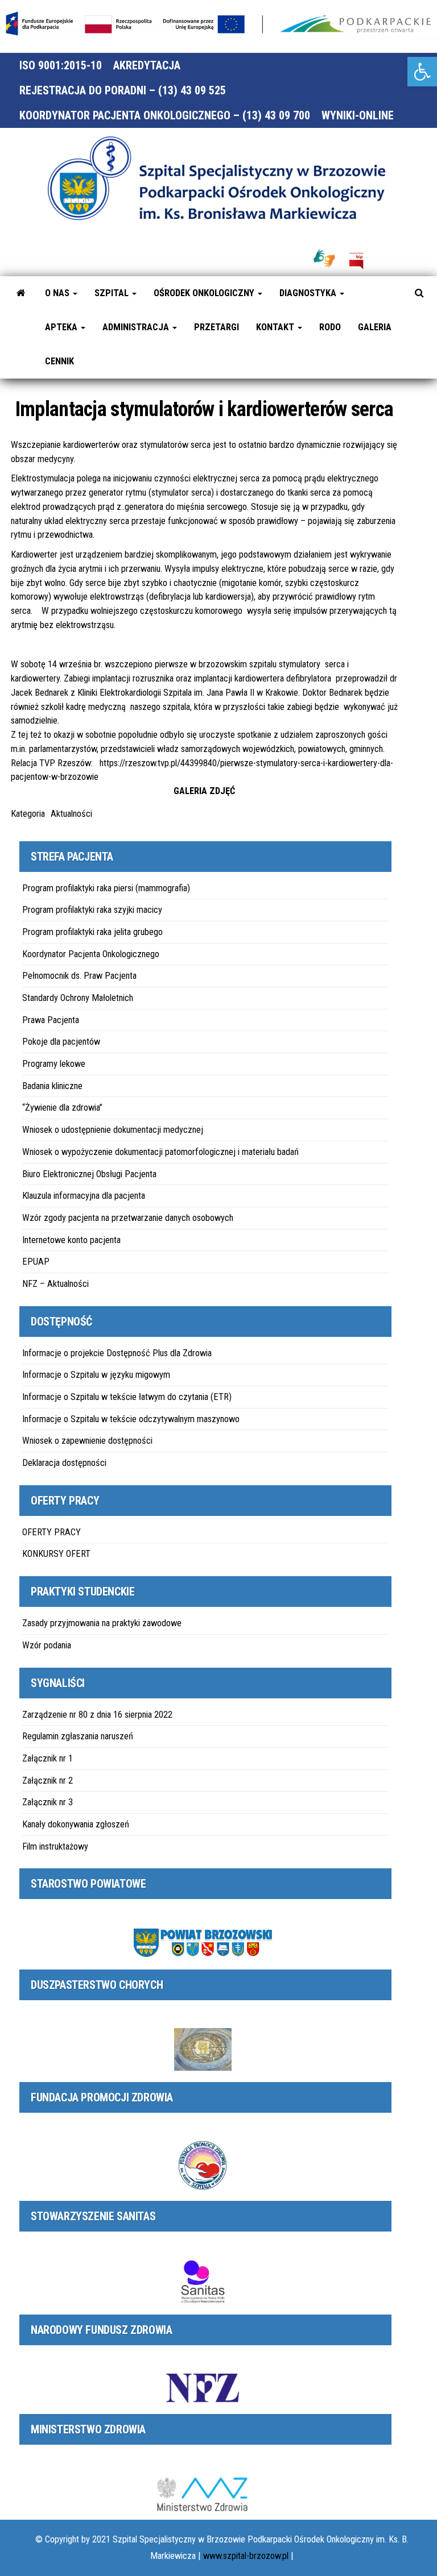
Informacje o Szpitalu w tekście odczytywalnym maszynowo (131, 1419)
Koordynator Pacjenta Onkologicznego (91, 954)
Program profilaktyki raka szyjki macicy (92, 910)
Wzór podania (47, 1645)
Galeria (375, 327)
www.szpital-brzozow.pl (246, 2556)
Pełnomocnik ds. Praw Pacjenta (79, 976)
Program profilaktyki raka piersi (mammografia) (106, 888)
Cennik (59, 361)
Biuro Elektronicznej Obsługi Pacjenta (89, 1174)
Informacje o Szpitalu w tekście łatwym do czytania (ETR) (127, 1397)
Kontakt (276, 327)
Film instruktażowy (55, 1846)
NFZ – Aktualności (55, 1284)
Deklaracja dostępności (64, 1463)
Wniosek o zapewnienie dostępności (87, 1441)
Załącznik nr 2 (48, 1781)
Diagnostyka (309, 293)
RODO (330, 327)
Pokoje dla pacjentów (61, 1042)
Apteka (62, 327)
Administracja (137, 327)
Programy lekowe (54, 1064)
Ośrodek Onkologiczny (205, 293)
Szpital (113, 293)
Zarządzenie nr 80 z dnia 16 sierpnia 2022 (97, 1715)
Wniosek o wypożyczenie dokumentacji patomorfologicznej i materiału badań (160, 1152)
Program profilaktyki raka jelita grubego (92, 932)
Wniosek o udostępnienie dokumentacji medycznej (113, 1130)
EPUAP (36, 1262)
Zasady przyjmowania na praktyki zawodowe (102, 1623)
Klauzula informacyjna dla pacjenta (84, 1196)
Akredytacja (147, 65)
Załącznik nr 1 (48, 1758)
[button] (422, 72)
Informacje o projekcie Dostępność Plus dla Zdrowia (117, 1353)
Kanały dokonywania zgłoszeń (76, 1824)
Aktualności (71, 814)
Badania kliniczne (52, 1086)
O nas (58, 293)
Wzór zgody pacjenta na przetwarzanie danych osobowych (128, 1218)
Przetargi (217, 327)
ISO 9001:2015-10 (61, 65)
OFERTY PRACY (51, 1532)
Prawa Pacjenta (51, 1020)
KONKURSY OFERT (56, 1554)
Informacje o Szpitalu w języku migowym (96, 1375)
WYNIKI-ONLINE (358, 115)
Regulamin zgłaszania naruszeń (78, 1736)
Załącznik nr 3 (48, 1802)
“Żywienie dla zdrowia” (62, 1108)
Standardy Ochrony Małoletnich (78, 998)
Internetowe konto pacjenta (71, 1240)
